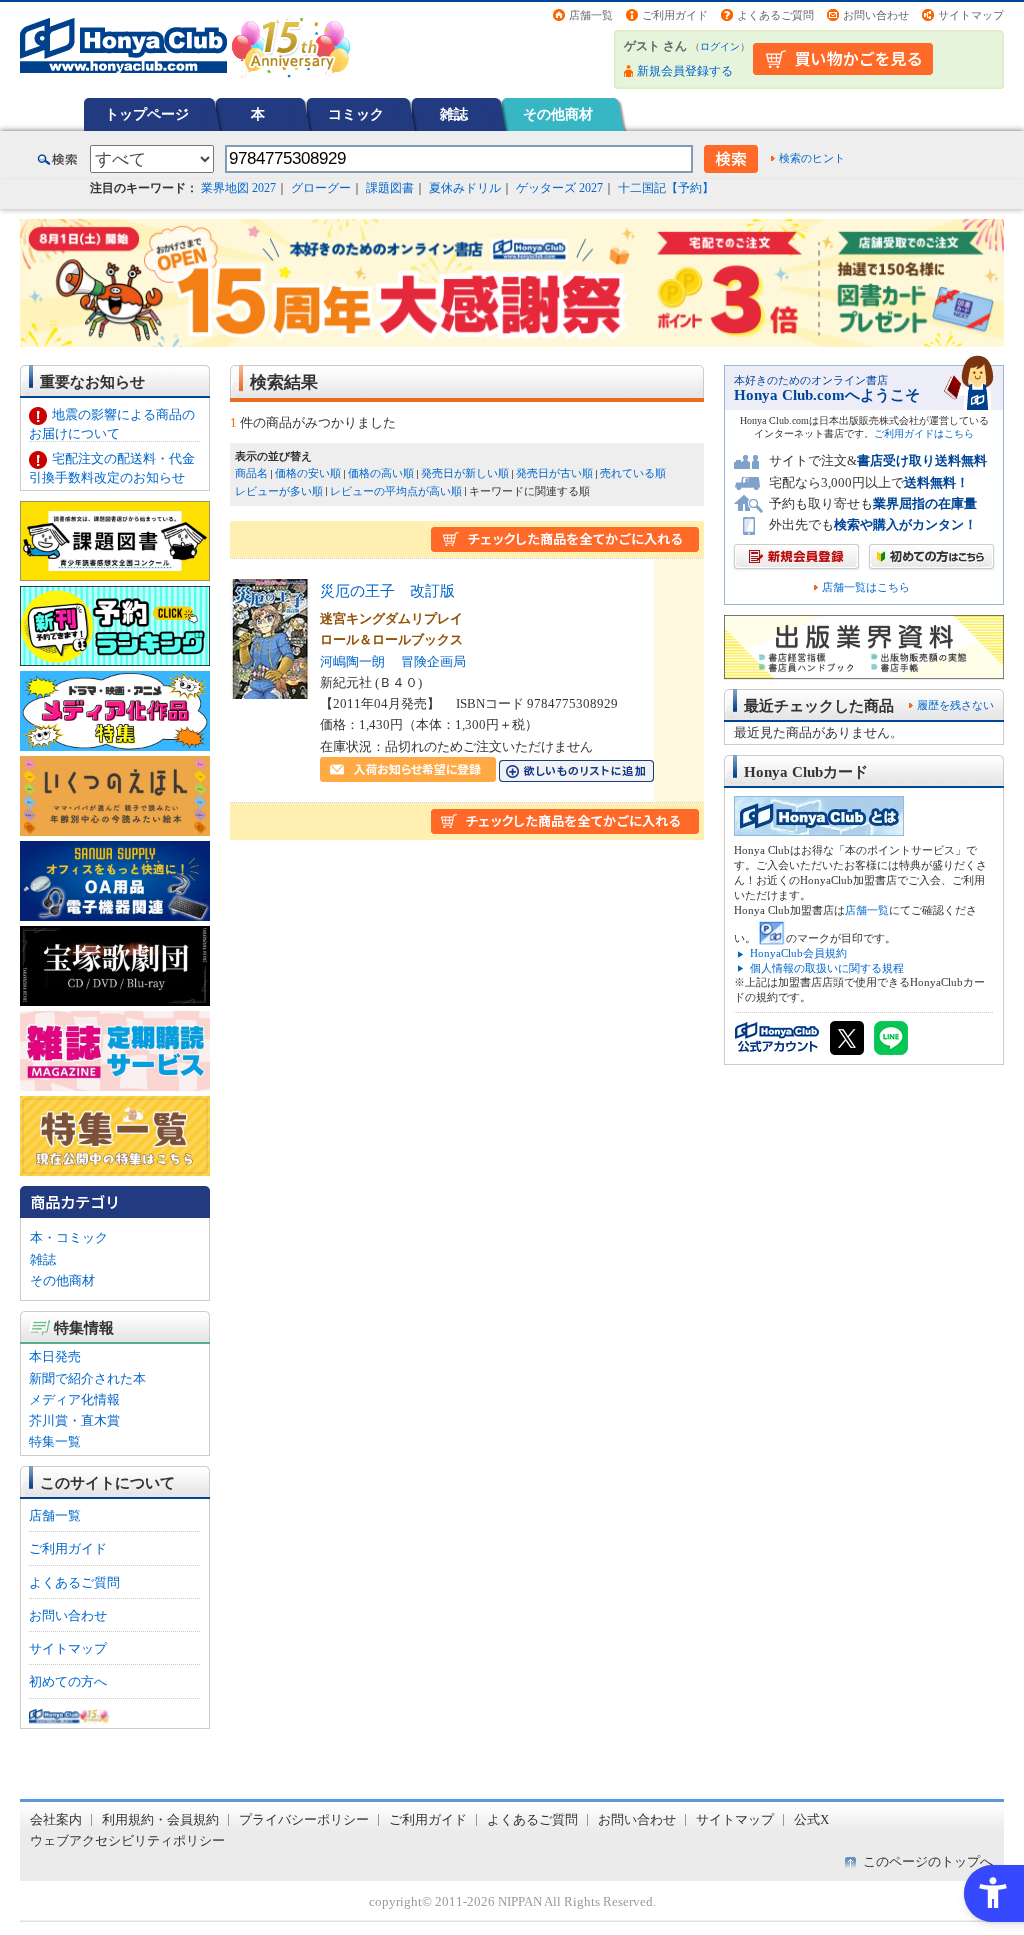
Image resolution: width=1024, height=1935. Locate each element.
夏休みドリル (465, 188)
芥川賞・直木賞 (74, 1420)
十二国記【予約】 (666, 188)
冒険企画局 (433, 661)
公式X (811, 1819)
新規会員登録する (685, 71)
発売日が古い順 (554, 473)
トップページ (147, 114)
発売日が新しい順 (465, 473)
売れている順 (633, 473)
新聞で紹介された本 (87, 1378)
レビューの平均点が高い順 (396, 491)
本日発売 (55, 1356)
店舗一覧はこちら (866, 587)
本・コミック (69, 1237)
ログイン (720, 46)
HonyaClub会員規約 (798, 953)
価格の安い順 (308, 473)
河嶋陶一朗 (352, 661)
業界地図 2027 (238, 188)
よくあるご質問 (775, 15)
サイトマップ (971, 15)
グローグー (321, 188)
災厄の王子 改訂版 (387, 590)
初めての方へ (68, 1681)
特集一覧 (55, 1441)
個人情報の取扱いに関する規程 (827, 968)
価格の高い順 (381, 473)
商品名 (251, 473)
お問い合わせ (876, 15)
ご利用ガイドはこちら (924, 433)
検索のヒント (812, 158)
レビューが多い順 (279, 491)
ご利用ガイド (675, 15)
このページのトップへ (928, 1861)
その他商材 (558, 114)
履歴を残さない (955, 705)
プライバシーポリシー (304, 1819)
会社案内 (56, 1819)
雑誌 (454, 114)
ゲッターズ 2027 (559, 188)
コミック (356, 114)
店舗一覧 (591, 15)
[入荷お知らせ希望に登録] (408, 771)
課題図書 (390, 188)
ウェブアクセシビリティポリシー (127, 1840)
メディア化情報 (74, 1399)
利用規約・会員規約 (160, 1819)
